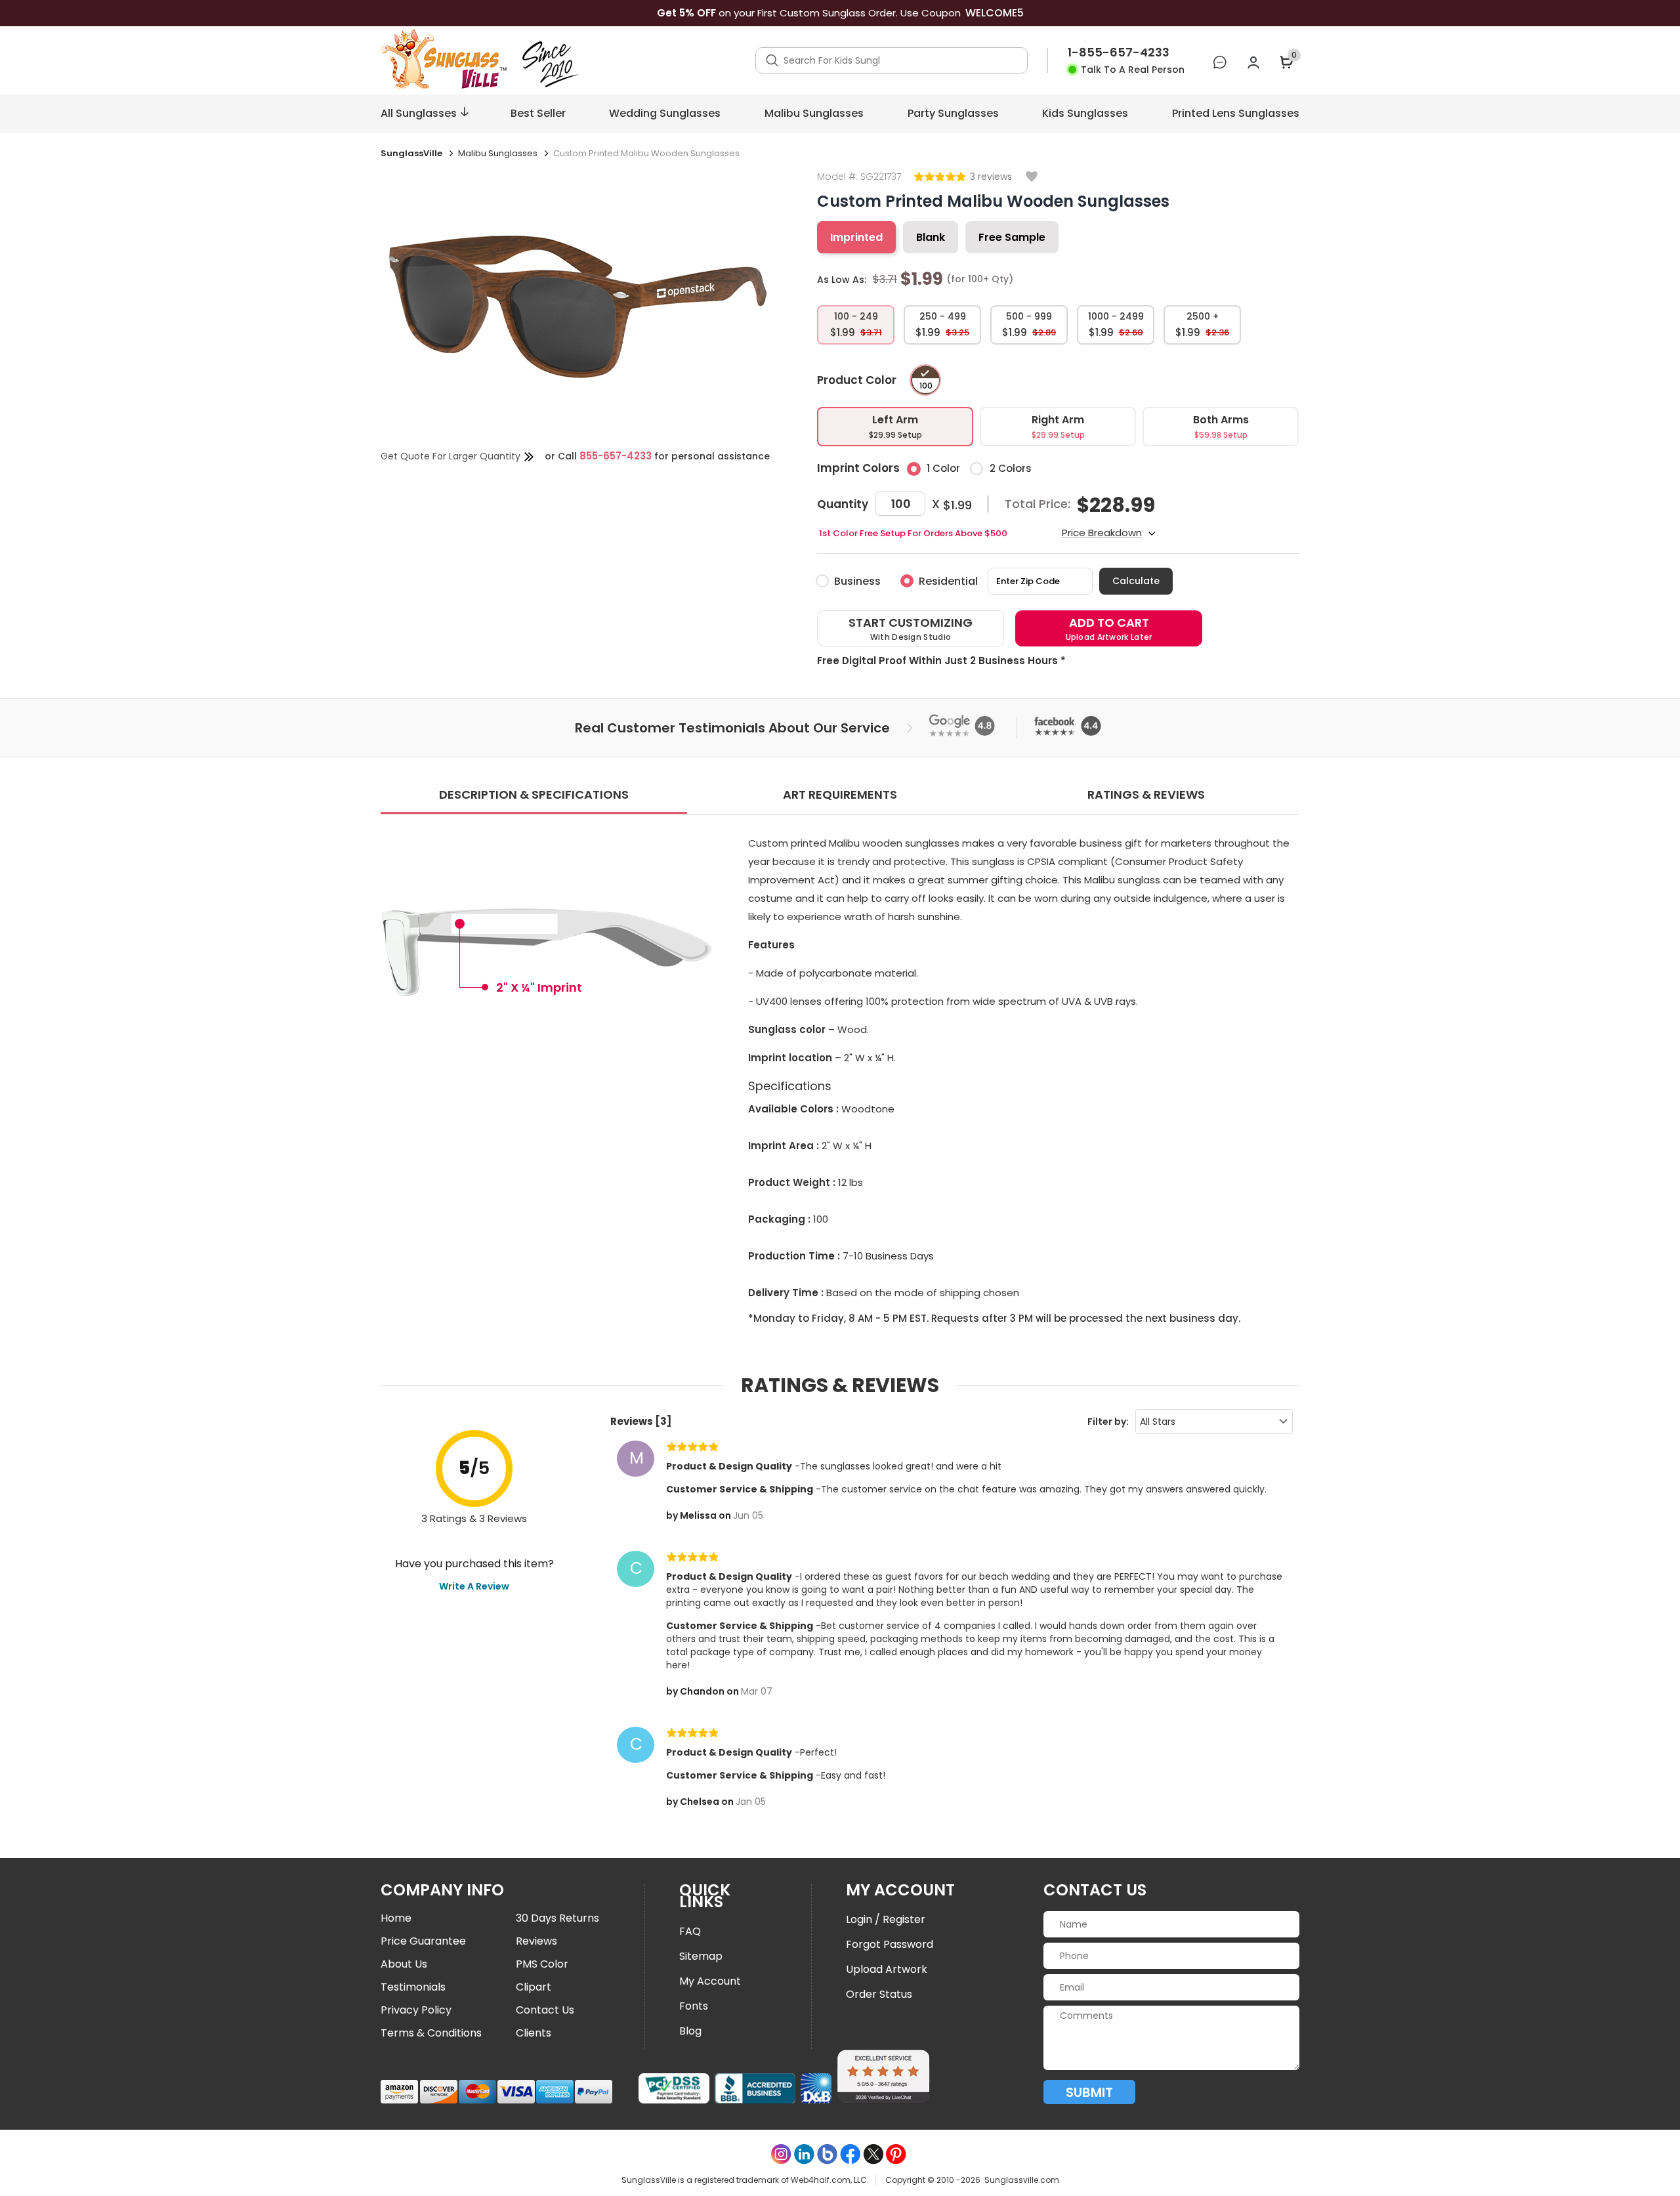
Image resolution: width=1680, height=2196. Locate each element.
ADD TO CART (1109, 628)
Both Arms (1221, 426)
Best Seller (538, 113)
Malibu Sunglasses (814, 113)
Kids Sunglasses (1085, 113)
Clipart (534, 1987)
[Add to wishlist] (1032, 178)
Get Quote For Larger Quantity (451, 456)
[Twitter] (873, 2154)
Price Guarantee (423, 1941)
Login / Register (886, 1919)
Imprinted (856, 237)
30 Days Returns (557, 1918)
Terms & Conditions (431, 2033)
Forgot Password (890, 1944)
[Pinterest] (896, 2154)
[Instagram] (781, 2154)
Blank (931, 237)
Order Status (879, 1994)
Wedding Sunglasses (665, 113)
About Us (404, 1964)
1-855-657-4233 (1119, 53)
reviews (994, 177)
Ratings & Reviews (1146, 794)
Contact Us (545, 2010)
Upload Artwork (887, 1969)
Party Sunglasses (953, 113)
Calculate (1136, 581)
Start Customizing (911, 628)
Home (396, 1918)
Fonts (694, 2006)
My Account (710, 1981)
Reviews (536, 1941)
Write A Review (474, 1586)
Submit (1089, 2092)
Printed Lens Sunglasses (1236, 113)
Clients (534, 2033)
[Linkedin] (804, 2154)
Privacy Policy (416, 2010)
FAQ (690, 1931)
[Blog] (827, 2154)
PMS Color (542, 1964)
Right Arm (1058, 426)
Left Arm (895, 426)
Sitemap (701, 1956)
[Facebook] (850, 2154)
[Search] (772, 60)
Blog (690, 2031)
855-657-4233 (616, 456)
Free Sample (1012, 237)
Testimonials (413, 1987)
